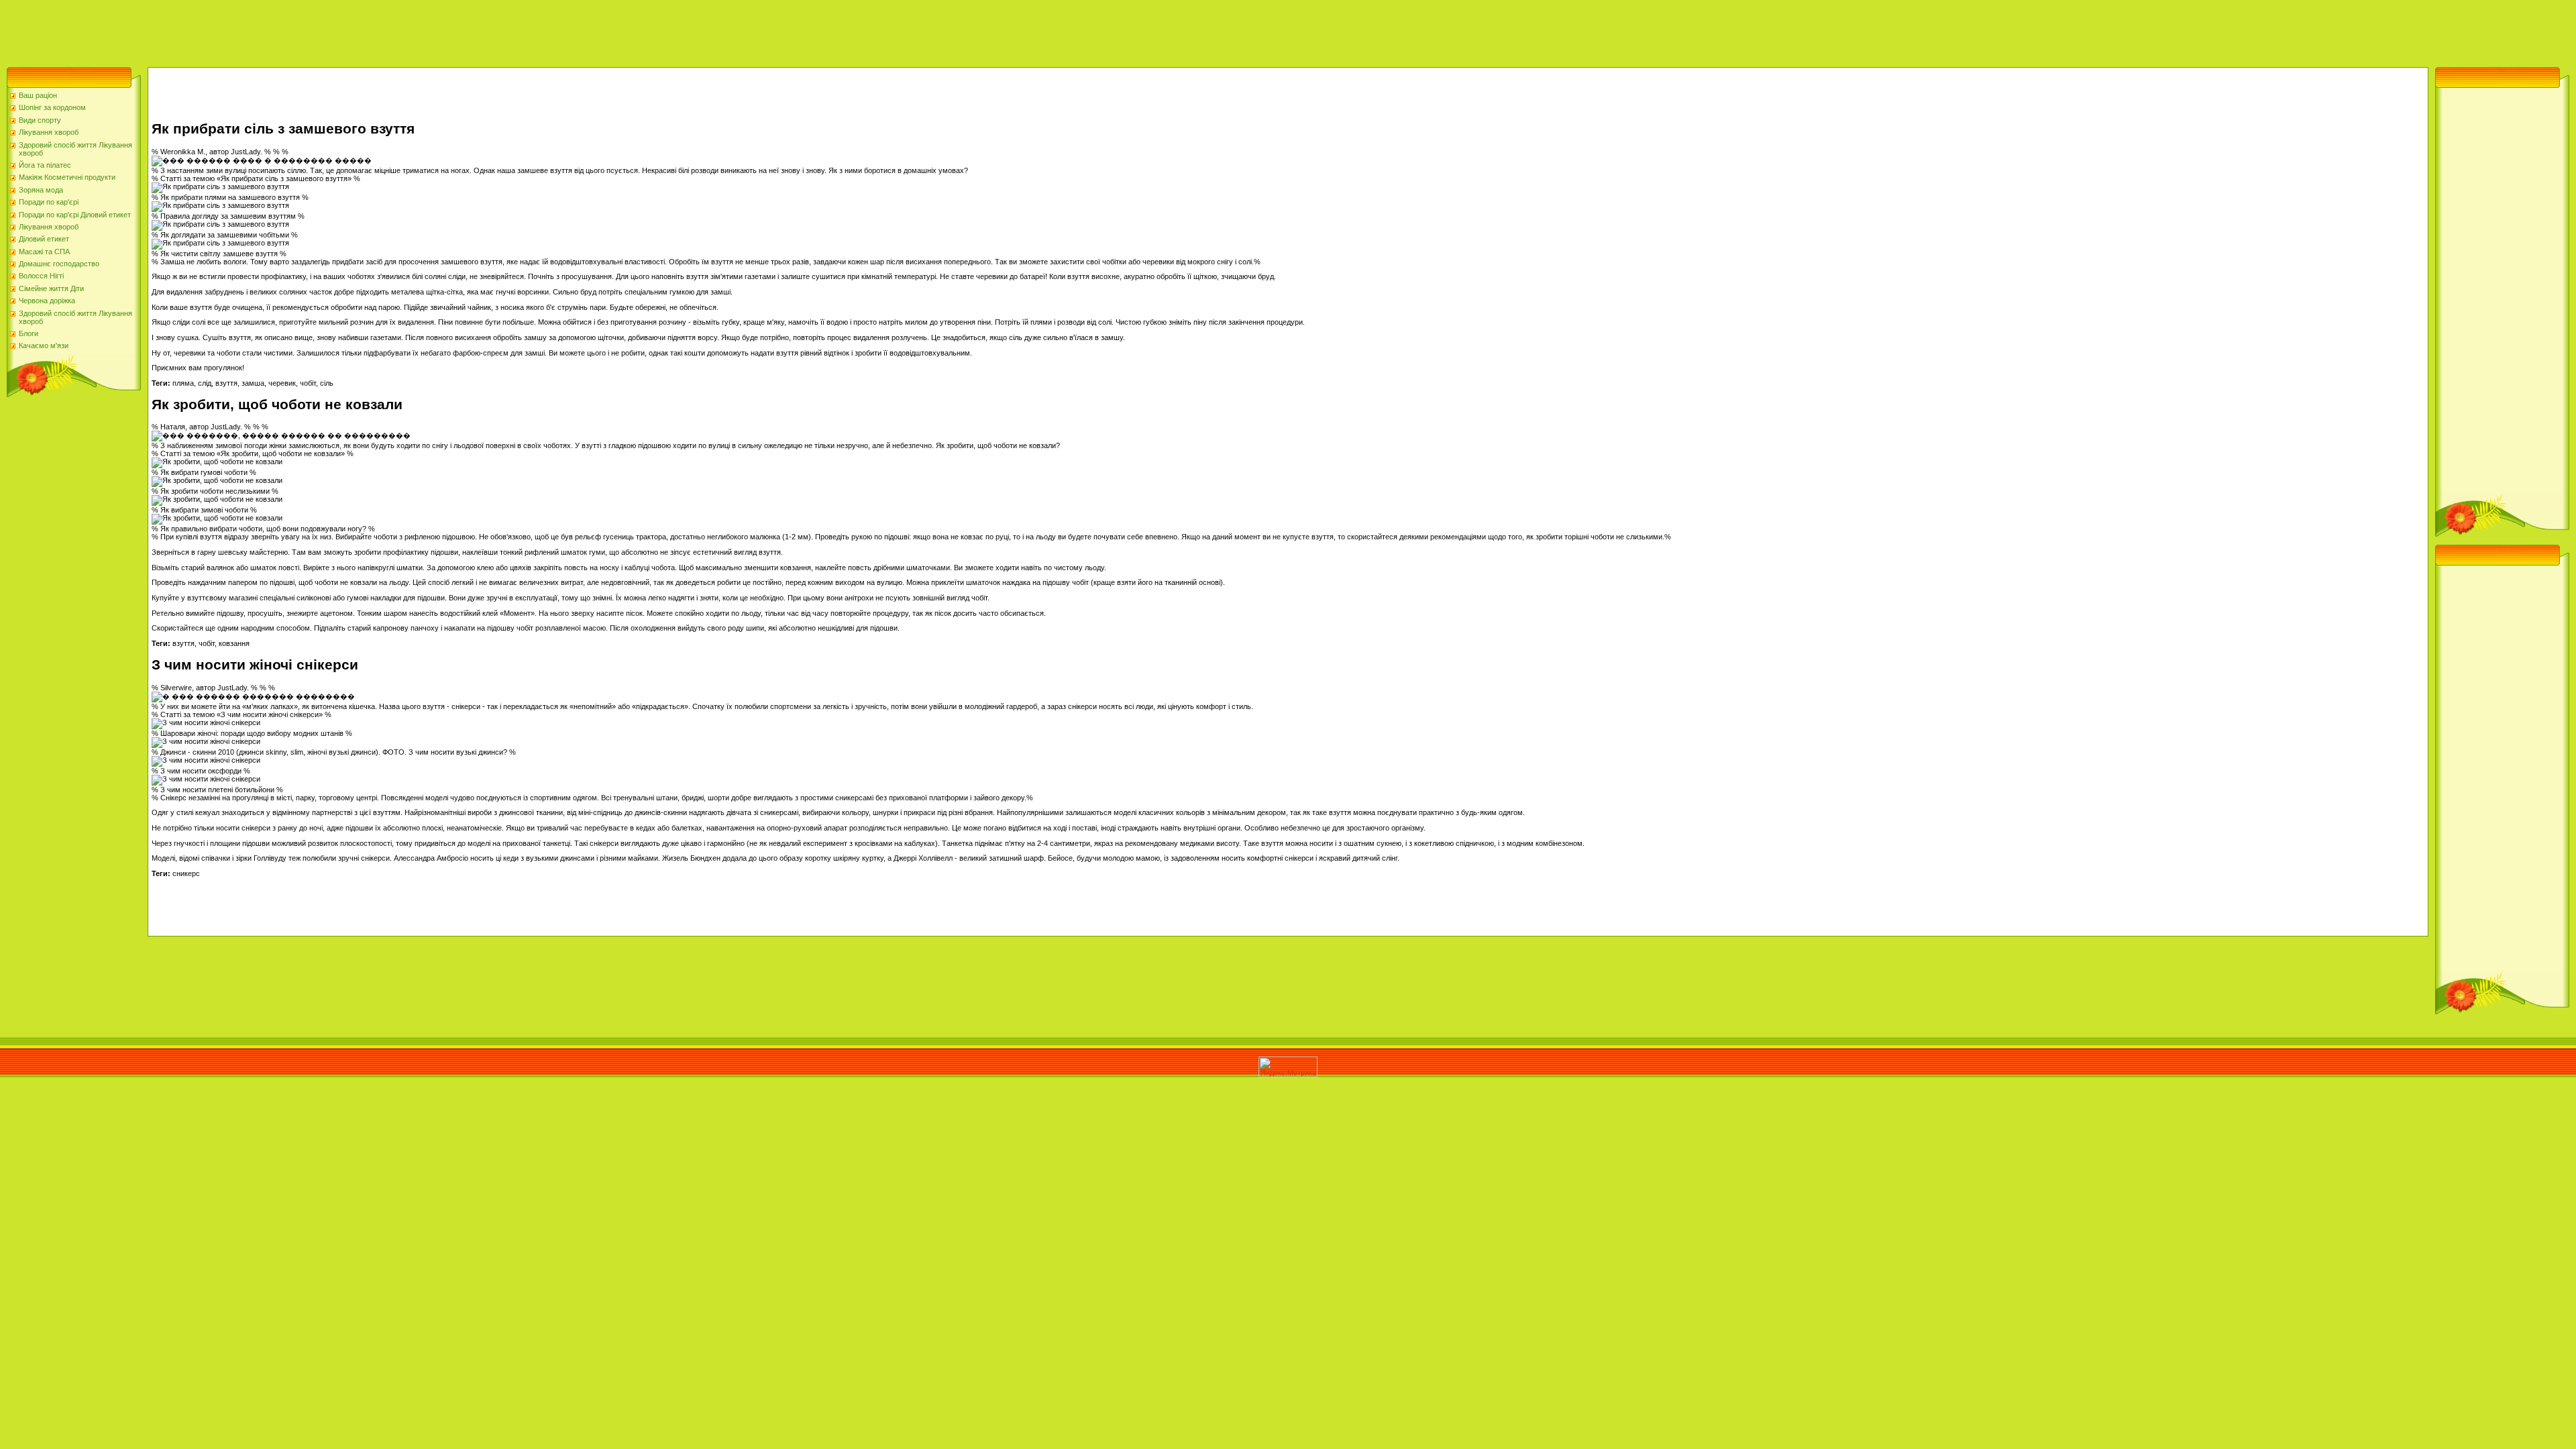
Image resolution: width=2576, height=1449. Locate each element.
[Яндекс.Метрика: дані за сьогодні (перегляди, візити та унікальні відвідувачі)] (1288, 1067)
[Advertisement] (244, 30)
